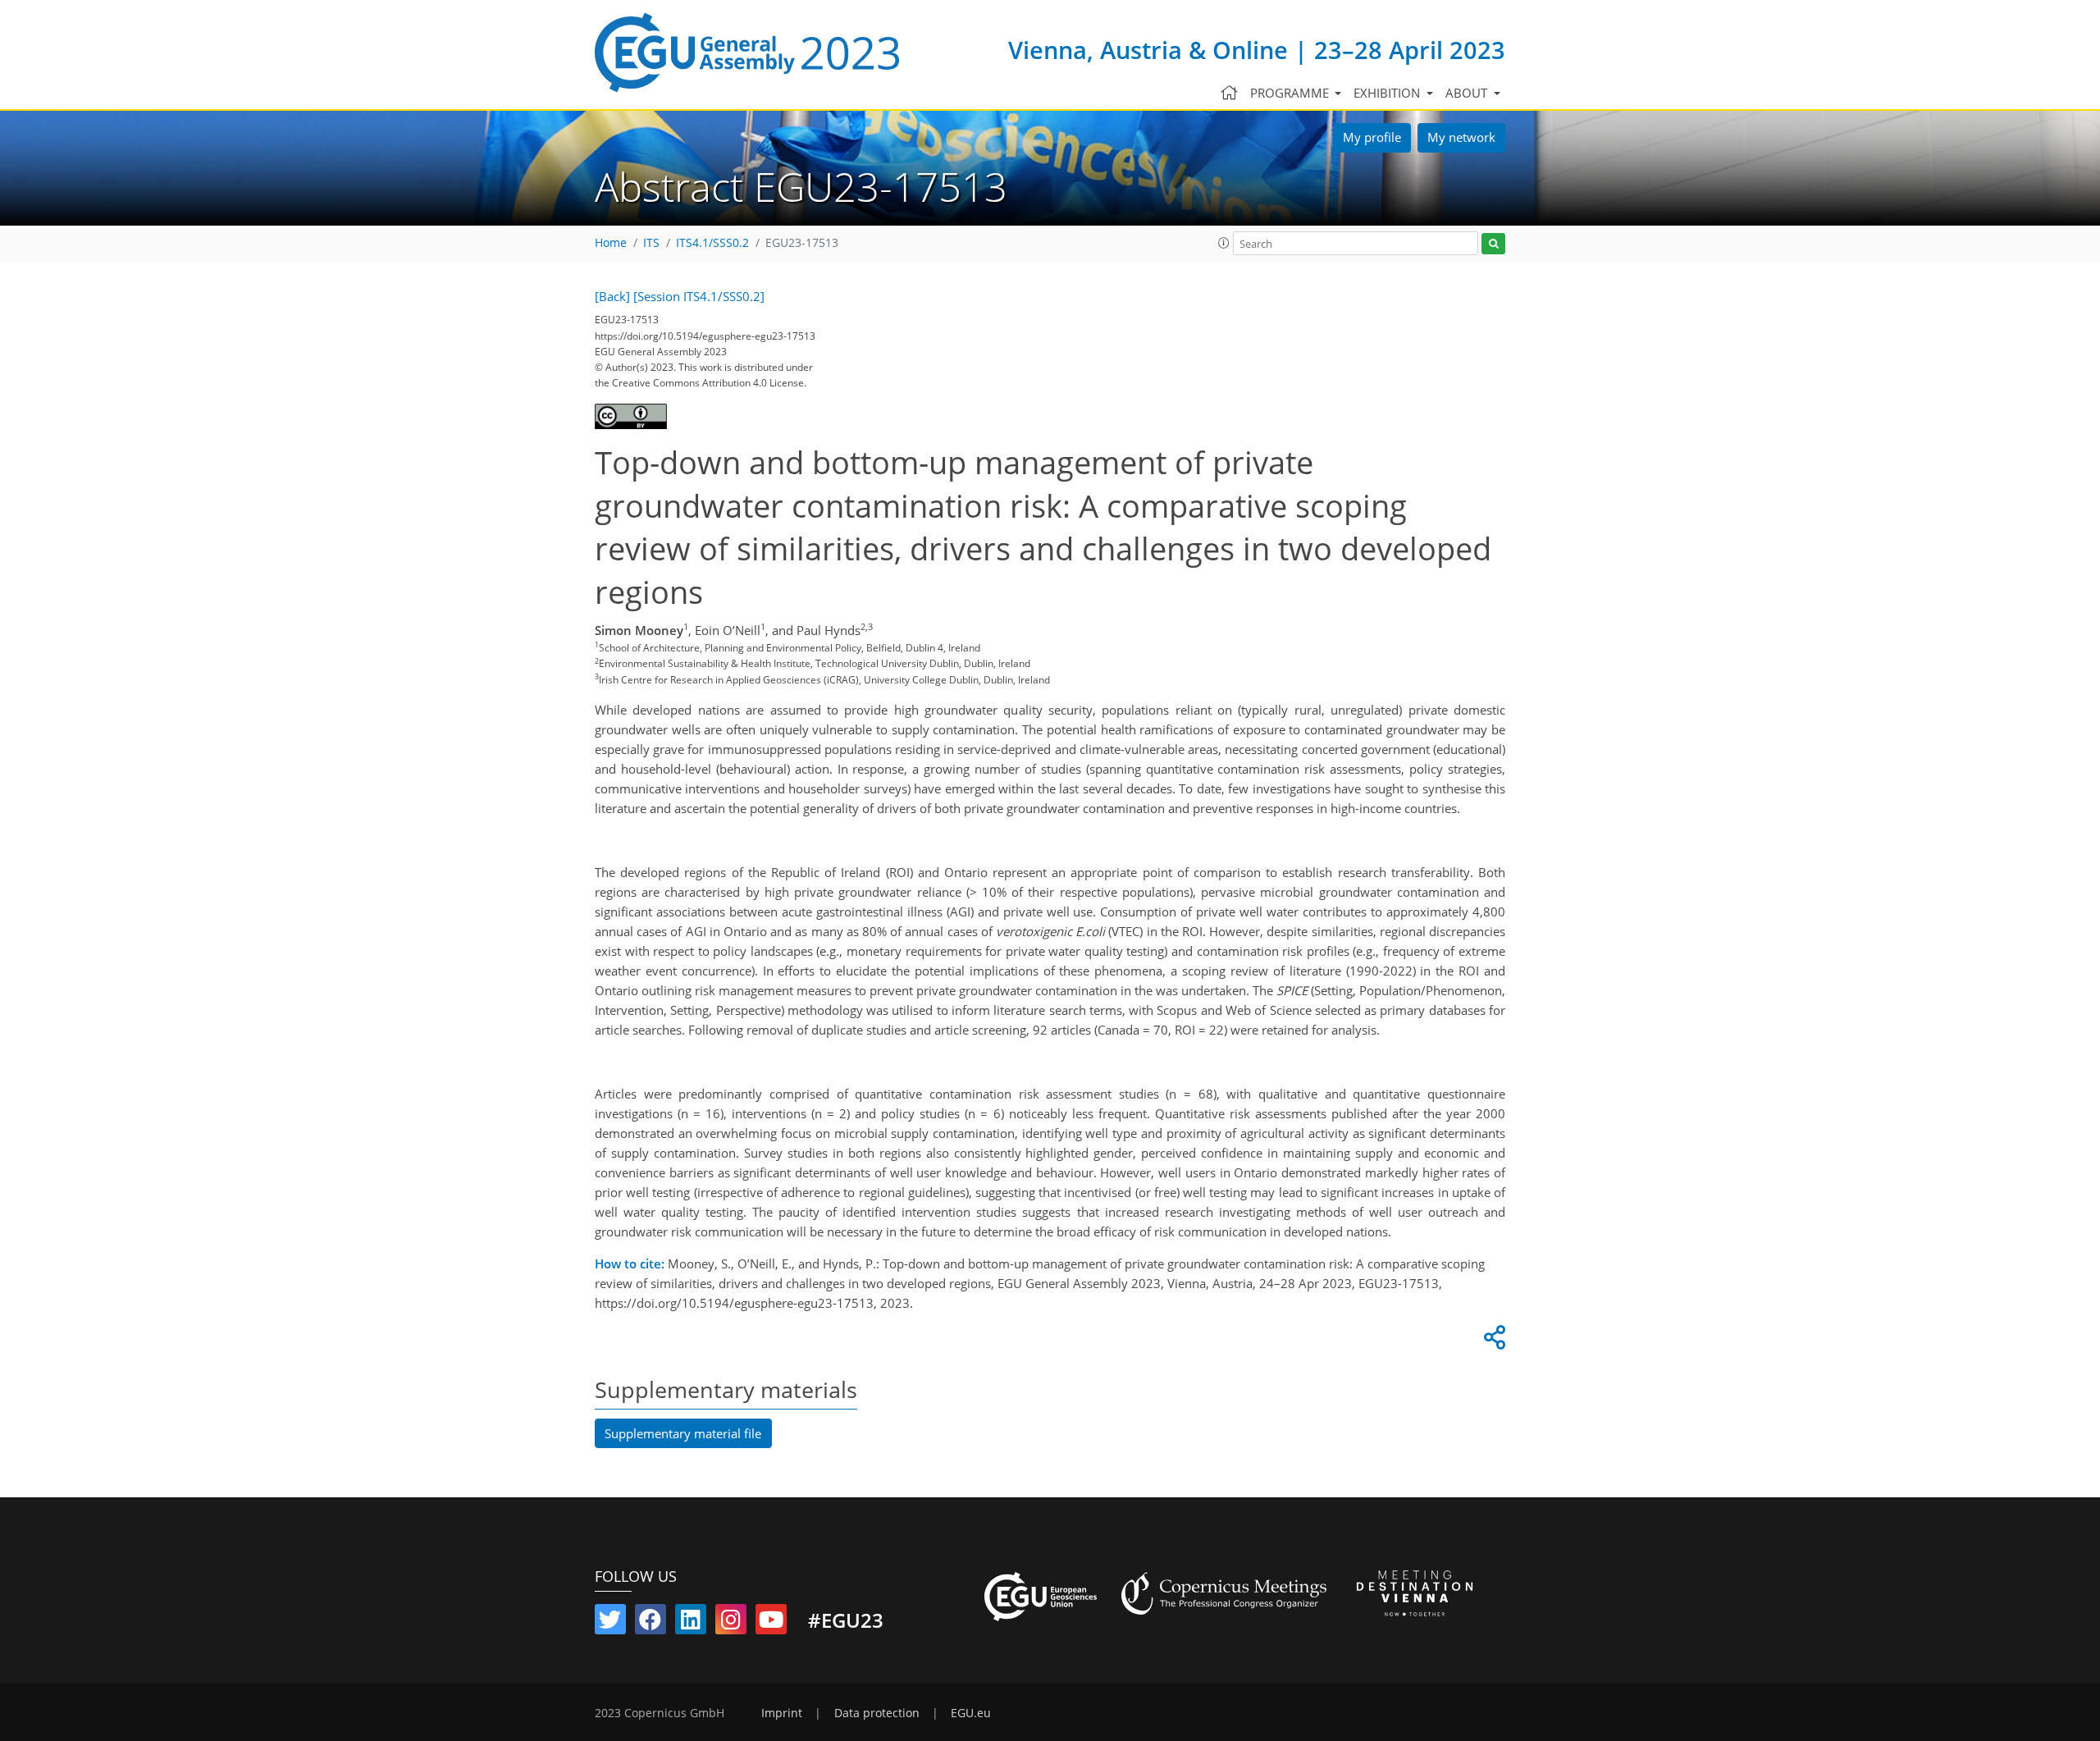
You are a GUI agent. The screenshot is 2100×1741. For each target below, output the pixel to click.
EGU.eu (971, 1713)
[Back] (612, 296)
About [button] (1468, 93)
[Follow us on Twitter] (610, 1623)
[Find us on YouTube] (771, 1623)
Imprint (782, 1713)
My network (1461, 137)
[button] (1224, 243)
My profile (1372, 137)
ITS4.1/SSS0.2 (712, 243)
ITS (651, 243)
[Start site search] (1493, 244)
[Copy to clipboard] (1492, 1341)
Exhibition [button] (1388, 93)
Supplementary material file (683, 1433)
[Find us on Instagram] (731, 1623)
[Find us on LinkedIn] (691, 1623)
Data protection (877, 1713)
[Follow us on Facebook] (651, 1623)
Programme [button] (1291, 93)
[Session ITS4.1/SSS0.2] (699, 296)
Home (611, 243)
